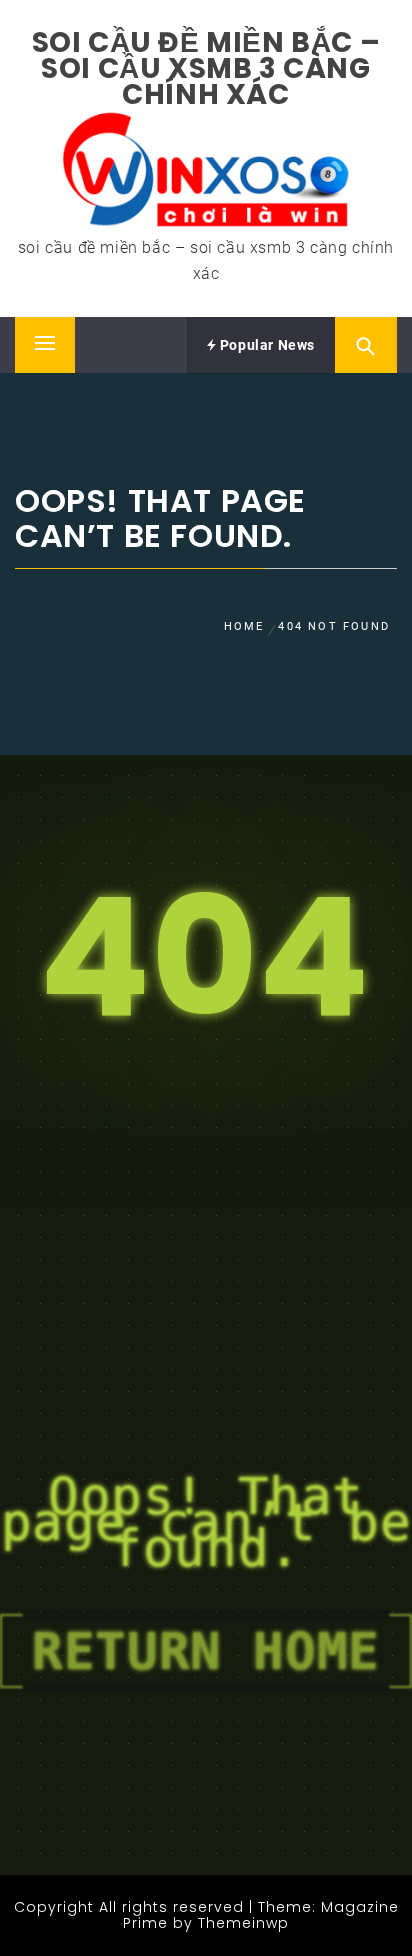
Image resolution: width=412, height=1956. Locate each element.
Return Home (206, 1651)
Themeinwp (243, 1923)
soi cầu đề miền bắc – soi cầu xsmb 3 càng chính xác (206, 68)
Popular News (265, 345)
